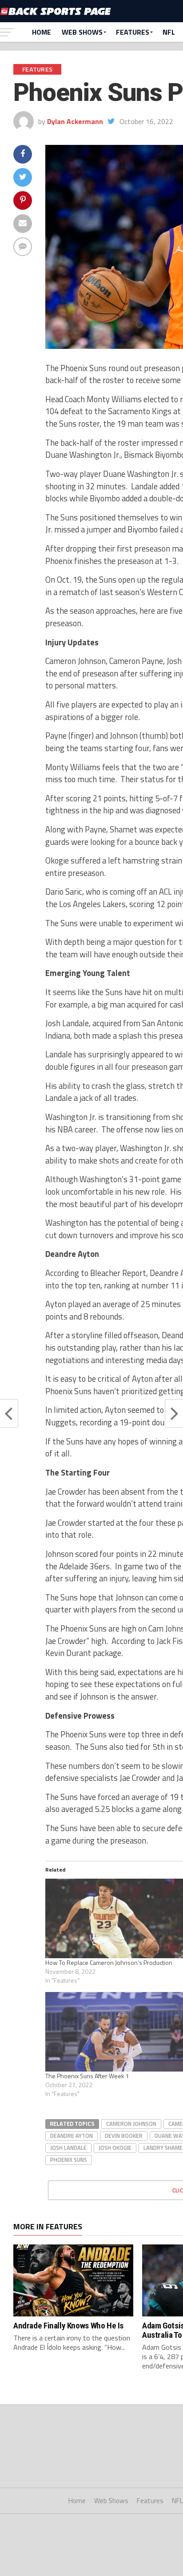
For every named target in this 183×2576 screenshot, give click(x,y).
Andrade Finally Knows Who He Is (68, 2326)
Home (42, 32)
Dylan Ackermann (75, 121)
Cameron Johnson (131, 2124)
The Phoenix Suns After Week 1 (87, 2076)
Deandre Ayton (72, 2136)
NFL (169, 32)
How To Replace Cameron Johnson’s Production (109, 1962)
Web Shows (82, 32)
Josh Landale (68, 2148)
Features (133, 32)
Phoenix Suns (69, 2160)
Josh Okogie (115, 2148)
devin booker (124, 2136)
